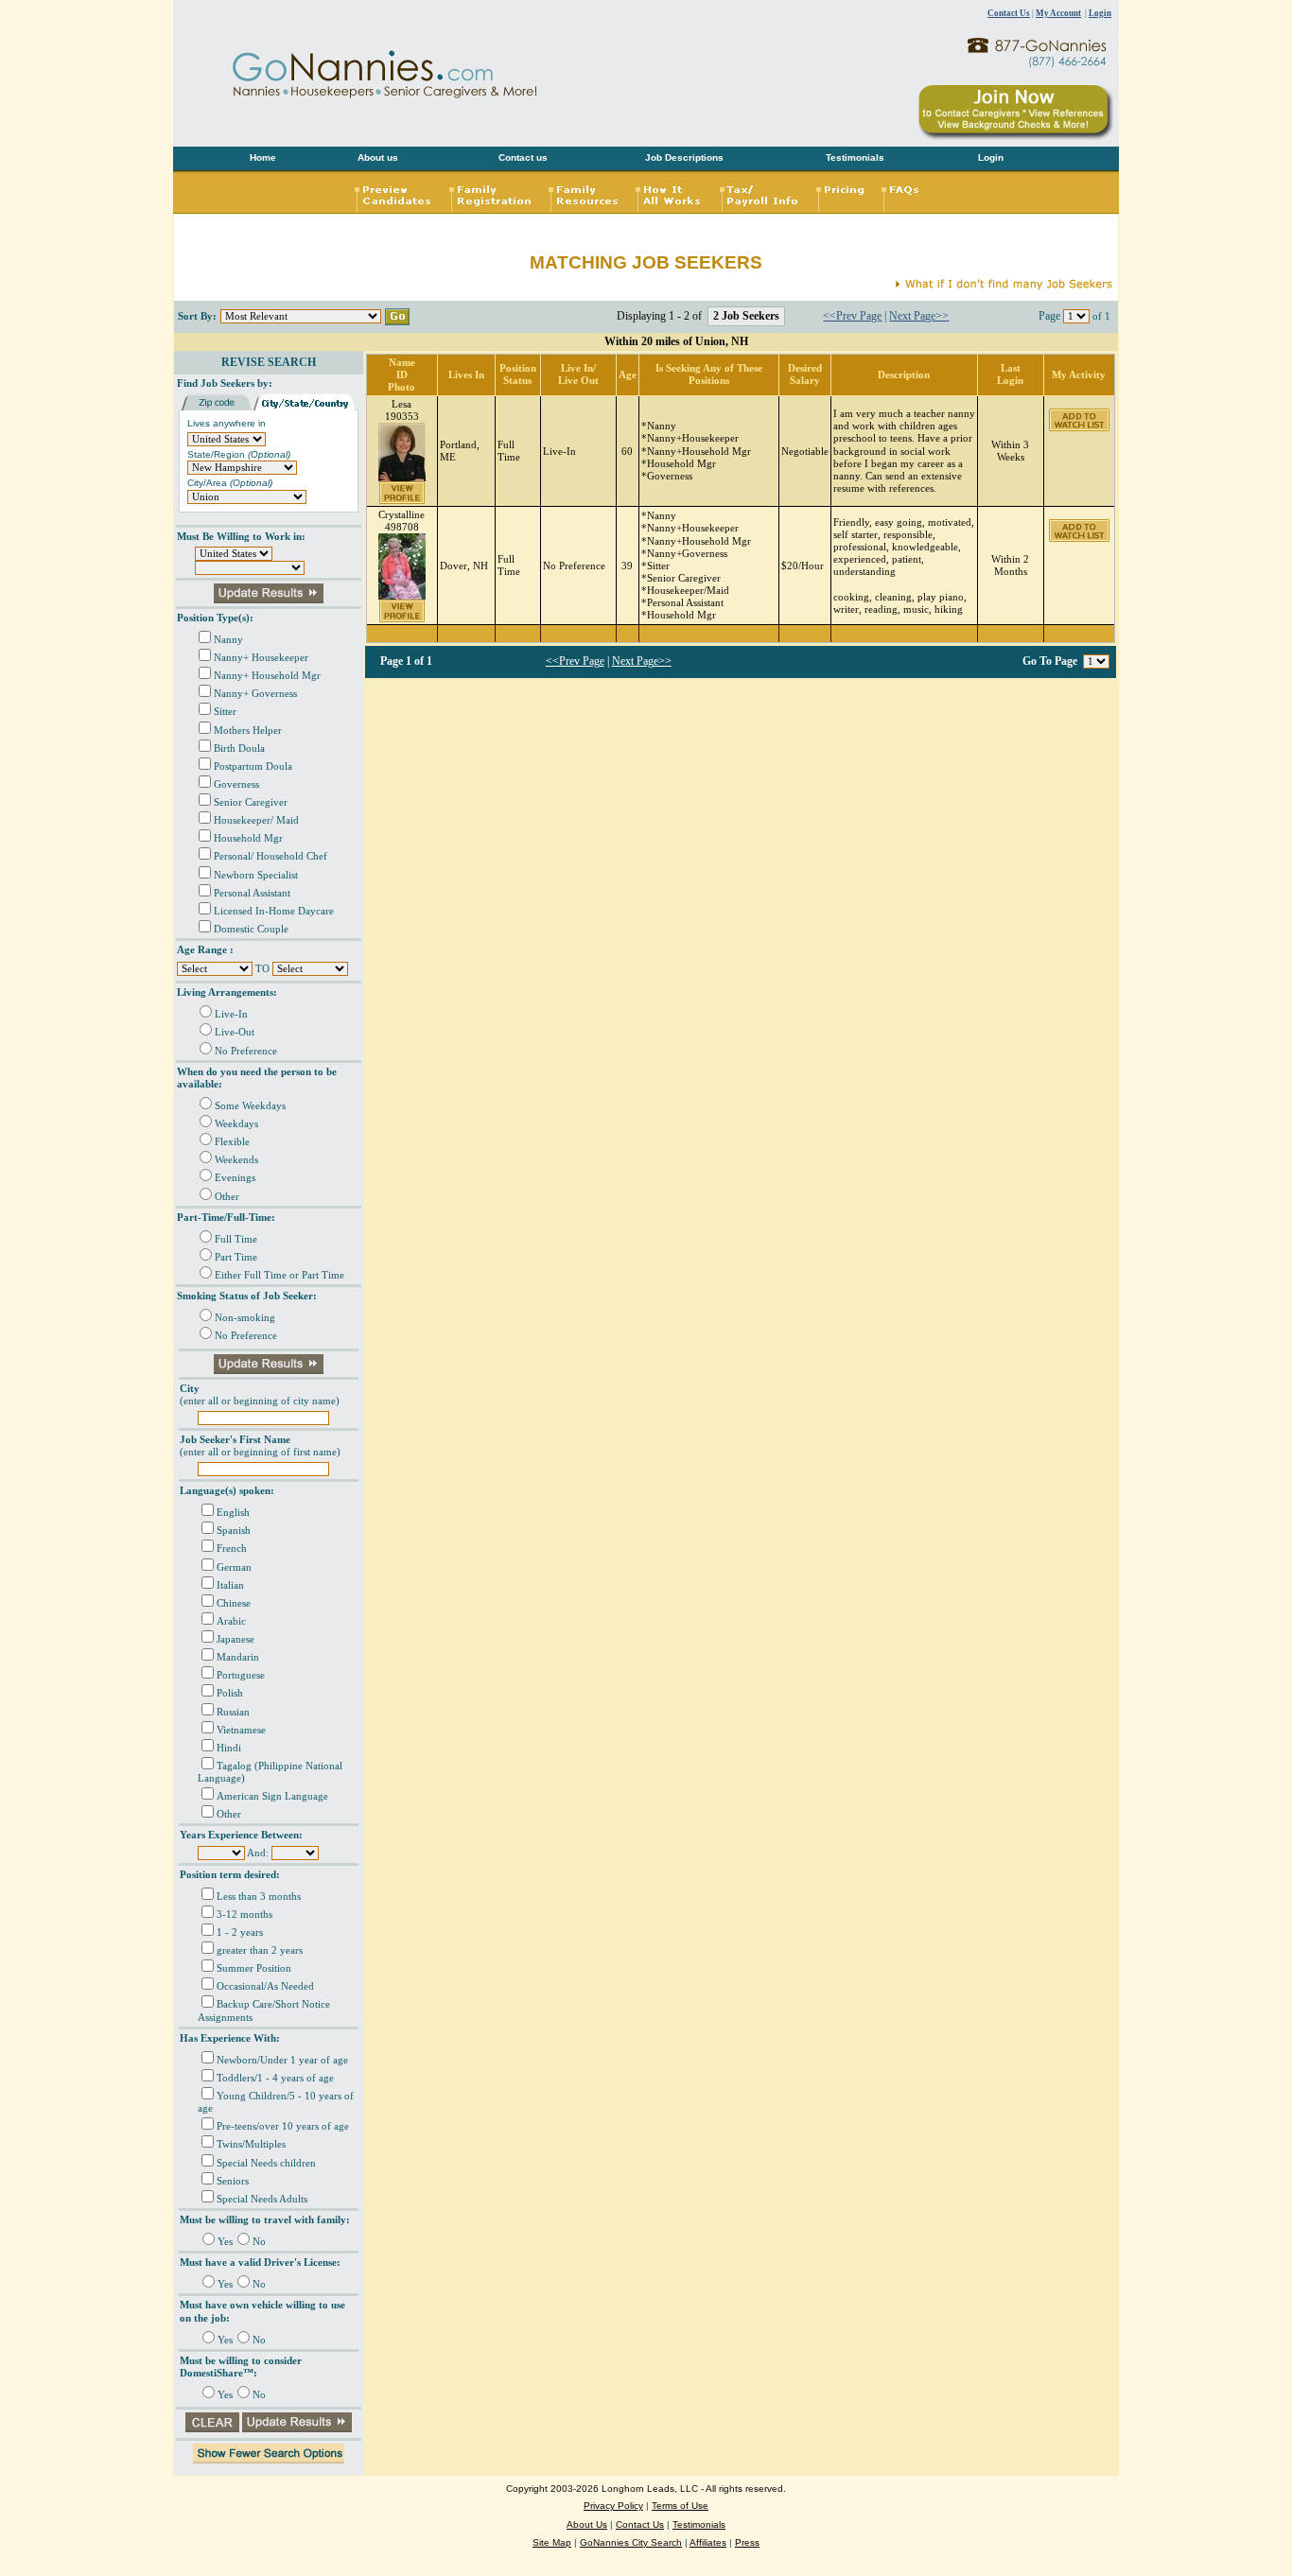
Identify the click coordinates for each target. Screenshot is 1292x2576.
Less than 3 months (259, 1897)
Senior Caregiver (251, 802)
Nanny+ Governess (255, 694)
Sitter (225, 712)
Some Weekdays (250, 1106)
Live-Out (235, 1032)
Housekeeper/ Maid (256, 820)
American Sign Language (272, 1796)
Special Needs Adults (262, 2199)
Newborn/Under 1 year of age (282, 2060)
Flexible (232, 1142)
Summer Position (254, 1968)
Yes (225, 2242)
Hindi (229, 1748)
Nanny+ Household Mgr (267, 676)
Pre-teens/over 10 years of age (283, 2126)
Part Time (236, 1257)
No (259, 2242)
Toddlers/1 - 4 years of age (275, 2078)
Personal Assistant (252, 893)
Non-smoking (245, 1318)
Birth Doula (239, 748)
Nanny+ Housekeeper (261, 658)
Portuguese (241, 1675)
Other (227, 1197)
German (234, 1567)
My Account (1058, 13)
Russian (233, 1712)
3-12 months (244, 1915)
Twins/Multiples (251, 2144)
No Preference (246, 1051)
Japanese (236, 1639)
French (232, 1549)
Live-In (231, 1014)
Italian (230, 1585)
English (233, 1513)
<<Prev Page (852, 316)
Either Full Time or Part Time (279, 1275)
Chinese (234, 1603)
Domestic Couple (251, 929)
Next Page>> (919, 316)
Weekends (236, 1160)
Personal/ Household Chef (271, 856)
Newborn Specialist (256, 875)
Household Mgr (248, 838)
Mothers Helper (248, 731)
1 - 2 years (240, 1932)
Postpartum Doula (253, 766)
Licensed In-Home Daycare (274, 911)
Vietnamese (241, 1730)
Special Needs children (266, 2163)
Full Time (236, 1239)
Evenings (235, 1178)
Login (1100, 13)
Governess (236, 784)
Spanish (234, 1531)
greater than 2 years (260, 1950)
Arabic (231, 1621)
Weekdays (236, 1124)
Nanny (228, 640)
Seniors (233, 2181)
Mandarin (238, 1657)
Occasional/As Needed (265, 1986)
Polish (230, 1693)
